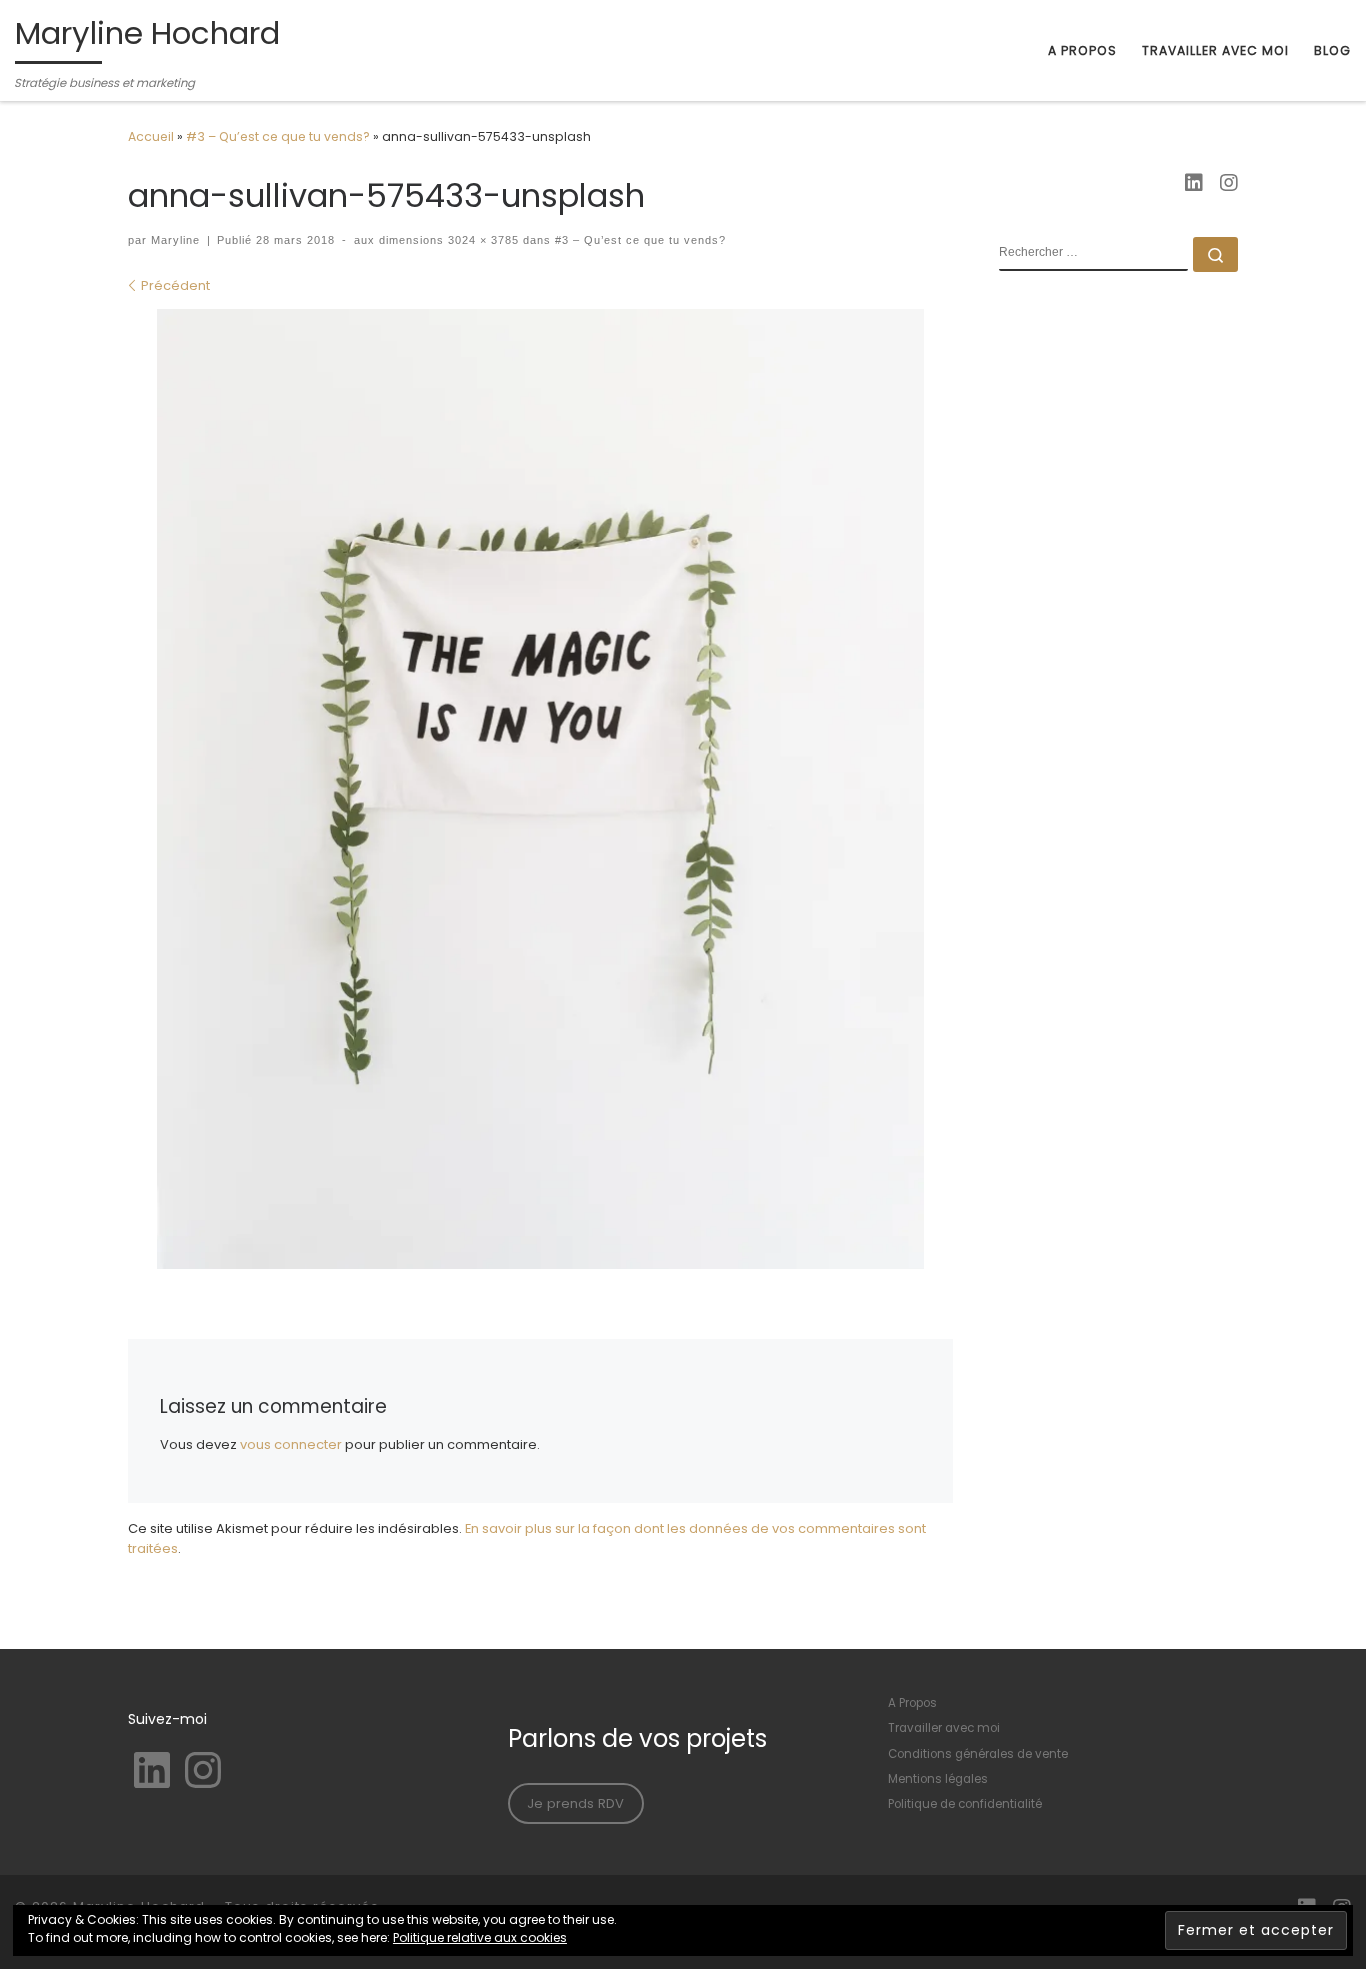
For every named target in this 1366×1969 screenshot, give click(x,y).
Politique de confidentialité (965, 1804)
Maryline (175, 240)
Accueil (151, 136)
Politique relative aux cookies (480, 1937)
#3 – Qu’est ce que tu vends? (278, 136)
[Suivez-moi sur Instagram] (1229, 184)
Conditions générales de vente (978, 1754)
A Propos (912, 1703)
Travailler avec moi (944, 1728)
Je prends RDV (575, 1803)
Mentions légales (938, 1779)
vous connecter (291, 1444)
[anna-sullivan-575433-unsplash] (540, 789)
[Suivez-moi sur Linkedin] (1194, 184)
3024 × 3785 (481, 240)
